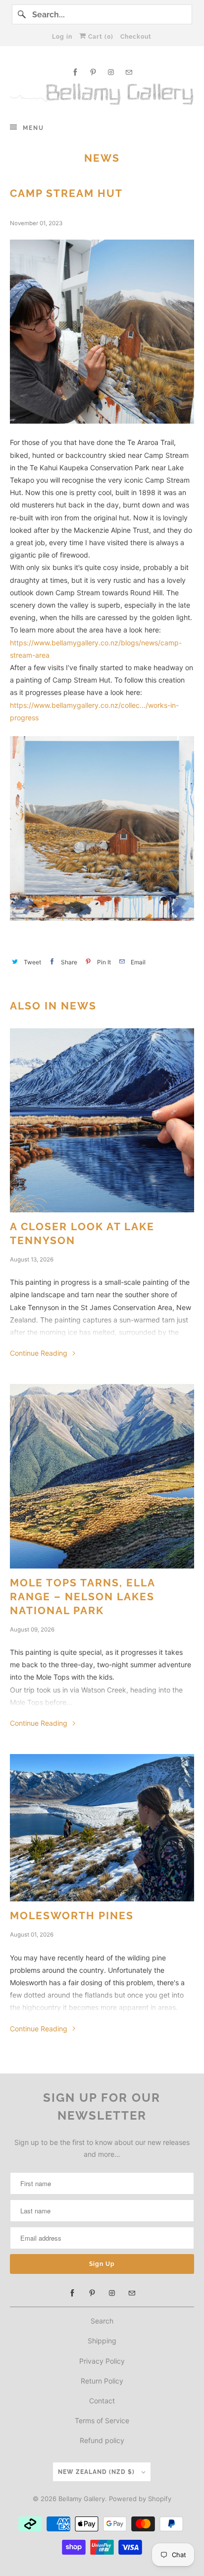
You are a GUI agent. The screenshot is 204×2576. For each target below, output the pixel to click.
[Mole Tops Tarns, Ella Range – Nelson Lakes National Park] (102, 1476)
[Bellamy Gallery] (102, 94)
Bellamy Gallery (82, 2499)
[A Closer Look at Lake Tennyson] (102, 1120)
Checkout (136, 37)
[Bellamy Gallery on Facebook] (75, 72)
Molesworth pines (72, 1916)
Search (102, 2321)
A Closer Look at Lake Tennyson (82, 1233)
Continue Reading (40, 1353)
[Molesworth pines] (102, 1828)
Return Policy (102, 2381)
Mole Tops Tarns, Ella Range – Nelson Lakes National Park (82, 1597)
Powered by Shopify (140, 2499)
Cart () (100, 37)
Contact (102, 2401)
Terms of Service (102, 2420)
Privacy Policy (102, 2361)
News (102, 158)
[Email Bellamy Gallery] (129, 72)
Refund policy (102, 2440)
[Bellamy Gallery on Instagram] (111, 72)
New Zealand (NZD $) (97, 2472)
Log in (62, 37)
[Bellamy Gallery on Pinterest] (93, 72)
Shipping (102, 2341)
